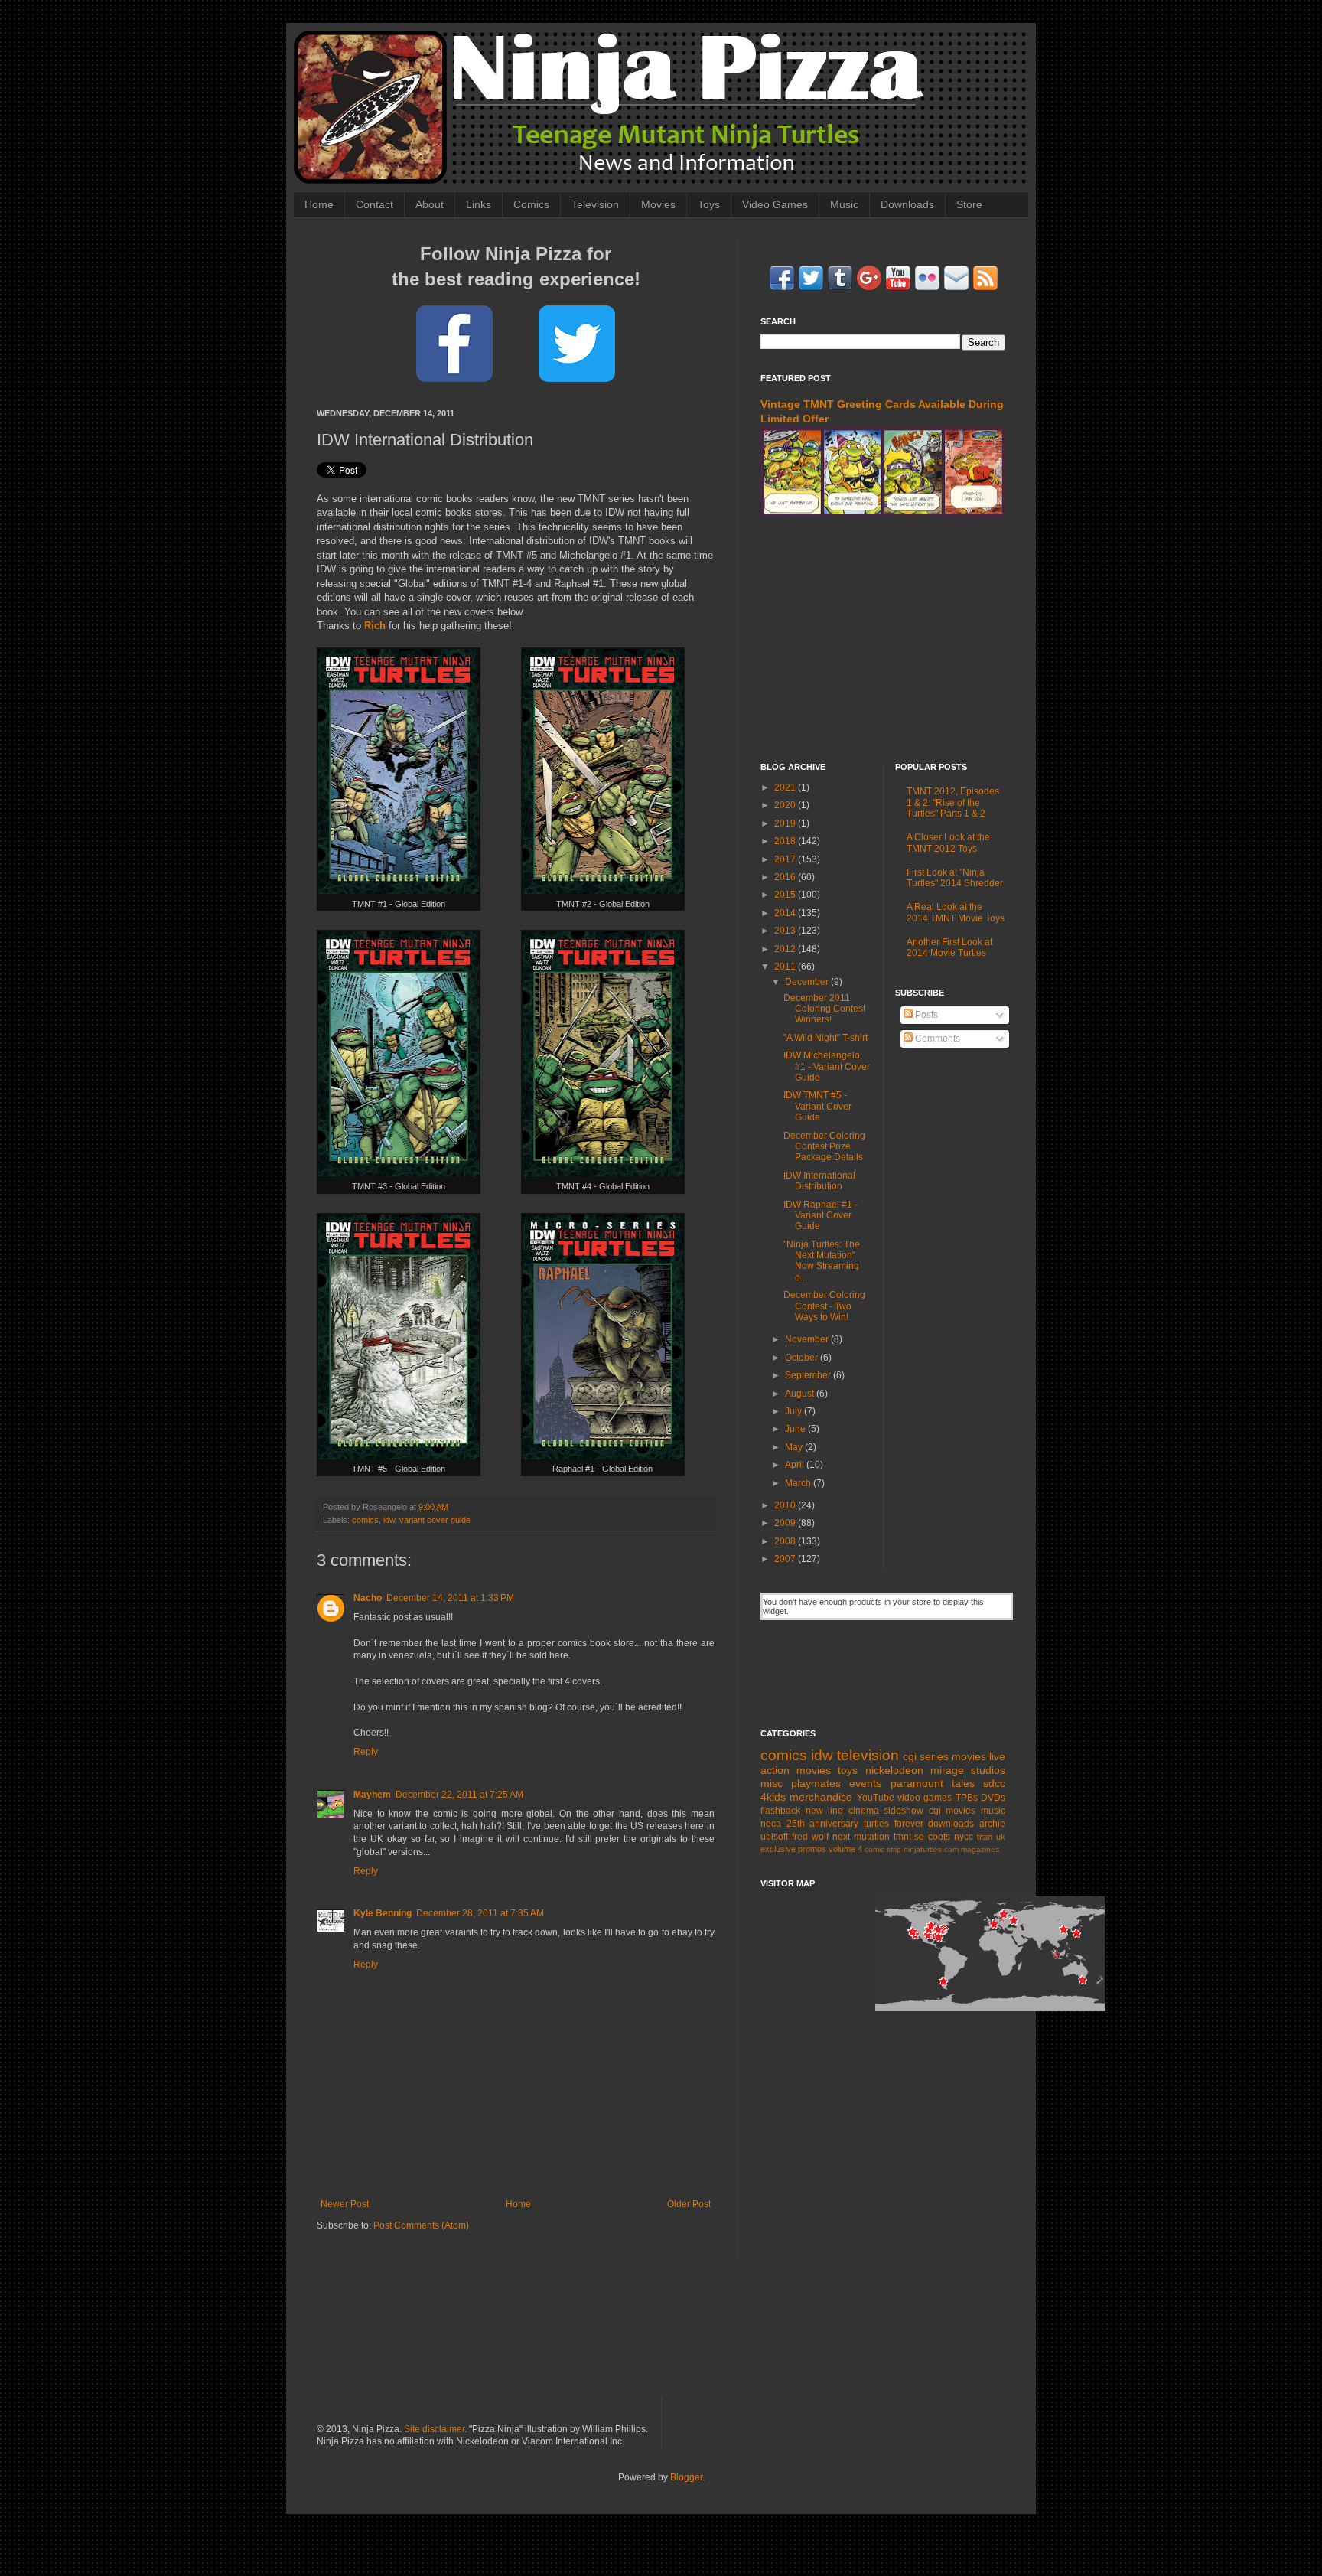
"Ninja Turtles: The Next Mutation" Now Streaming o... (822, 1261)
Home (319, 204)
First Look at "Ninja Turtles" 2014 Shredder (955, 878)
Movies (658, 204)
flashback (780, 1811)
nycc (964, 1837)
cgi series (926, 1756)
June (796, 1429)
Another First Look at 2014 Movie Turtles (949, 947)
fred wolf (810, 1837)
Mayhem (372, 1795)
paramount (917, 1783)
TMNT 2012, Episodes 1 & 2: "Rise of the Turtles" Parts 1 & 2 (953, 802)
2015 (786, 895)
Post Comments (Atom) (421, 2225)
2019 (786, 823)
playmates (816, 1783)
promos (812, 1849)
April (796, 1465)
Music (844, 204)
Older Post (689, 2204)
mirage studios (968, 1770)
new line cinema (842, 1811)
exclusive (778, 1849)
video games (925, 1798)
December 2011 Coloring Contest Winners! (824, 1009)
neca (771, 1824)
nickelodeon (894, 1770)
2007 (786, 1559)
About (430, 204)
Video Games (775, 204)
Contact (374, 204)
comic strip (883, 1849)
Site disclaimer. (435, 2429)
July (795, 1411)
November (808, 1339)
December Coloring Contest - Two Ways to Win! (824, 1306)
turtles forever (894, 1824)
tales (963, 1783)
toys (848, 1770)
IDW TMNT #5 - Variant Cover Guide (817, 1106)
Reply (366, 1752)
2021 (786, 787)
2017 (786, 859)
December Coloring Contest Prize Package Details (824, 1147)
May (795, 1447)
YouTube (876, 1798)
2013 (786, 931)
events (865, 1783)
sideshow (904, 1811)
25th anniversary (823, 1824)
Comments (936, 1039)
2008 (786, 1541)
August (801, 1394)
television (868, 1755)
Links (479, 204)
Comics (531, 204)
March (799, 1483)
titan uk (991, 1837)
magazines (980, 1849)
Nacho (368, 1598)
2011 (786, 967)
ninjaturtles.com (931, 1849)
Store (969, 204)
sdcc (994, 1783)
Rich (375, 626)
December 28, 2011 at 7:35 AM (480, 1913)
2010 (786, 1505)
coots (939, 1837)
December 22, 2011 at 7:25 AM (459, 1795)
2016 (786, 877)
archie (992, 1824)
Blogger (686, 2477)
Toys (709, 204)
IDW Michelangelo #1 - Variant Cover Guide (827, 1066)
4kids (773, 1797)
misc (772, 1783)
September (809, 1375)
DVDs (993, 1798)
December (808, 982)
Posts (925, 1015)
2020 (786, 805)
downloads (951, 1824)
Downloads (907, 204)
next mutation (861, 1837)
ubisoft (774, 1837)
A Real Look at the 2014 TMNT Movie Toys (956, 912)
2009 (786, 1523)
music (993, 1811)
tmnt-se (909, 1837)
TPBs (967, 1798)
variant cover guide (435, 1520)
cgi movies (952, 1811)
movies (969, 1756)
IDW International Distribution (819, 1181)
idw (389, 1520)
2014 (786, 913)
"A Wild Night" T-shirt (825, 1038)
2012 (786, 949)
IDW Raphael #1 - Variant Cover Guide (821, 1216)
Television (595, 204)
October (803, 1358)
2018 (786, 841)
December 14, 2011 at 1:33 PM (450, 1598)
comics (365, 1520)
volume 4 (845, 1849)
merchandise (821, 1797)
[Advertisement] (883, 640)
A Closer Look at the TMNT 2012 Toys (948, 843)
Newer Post (345, 2204)
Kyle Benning (383, 1913)
